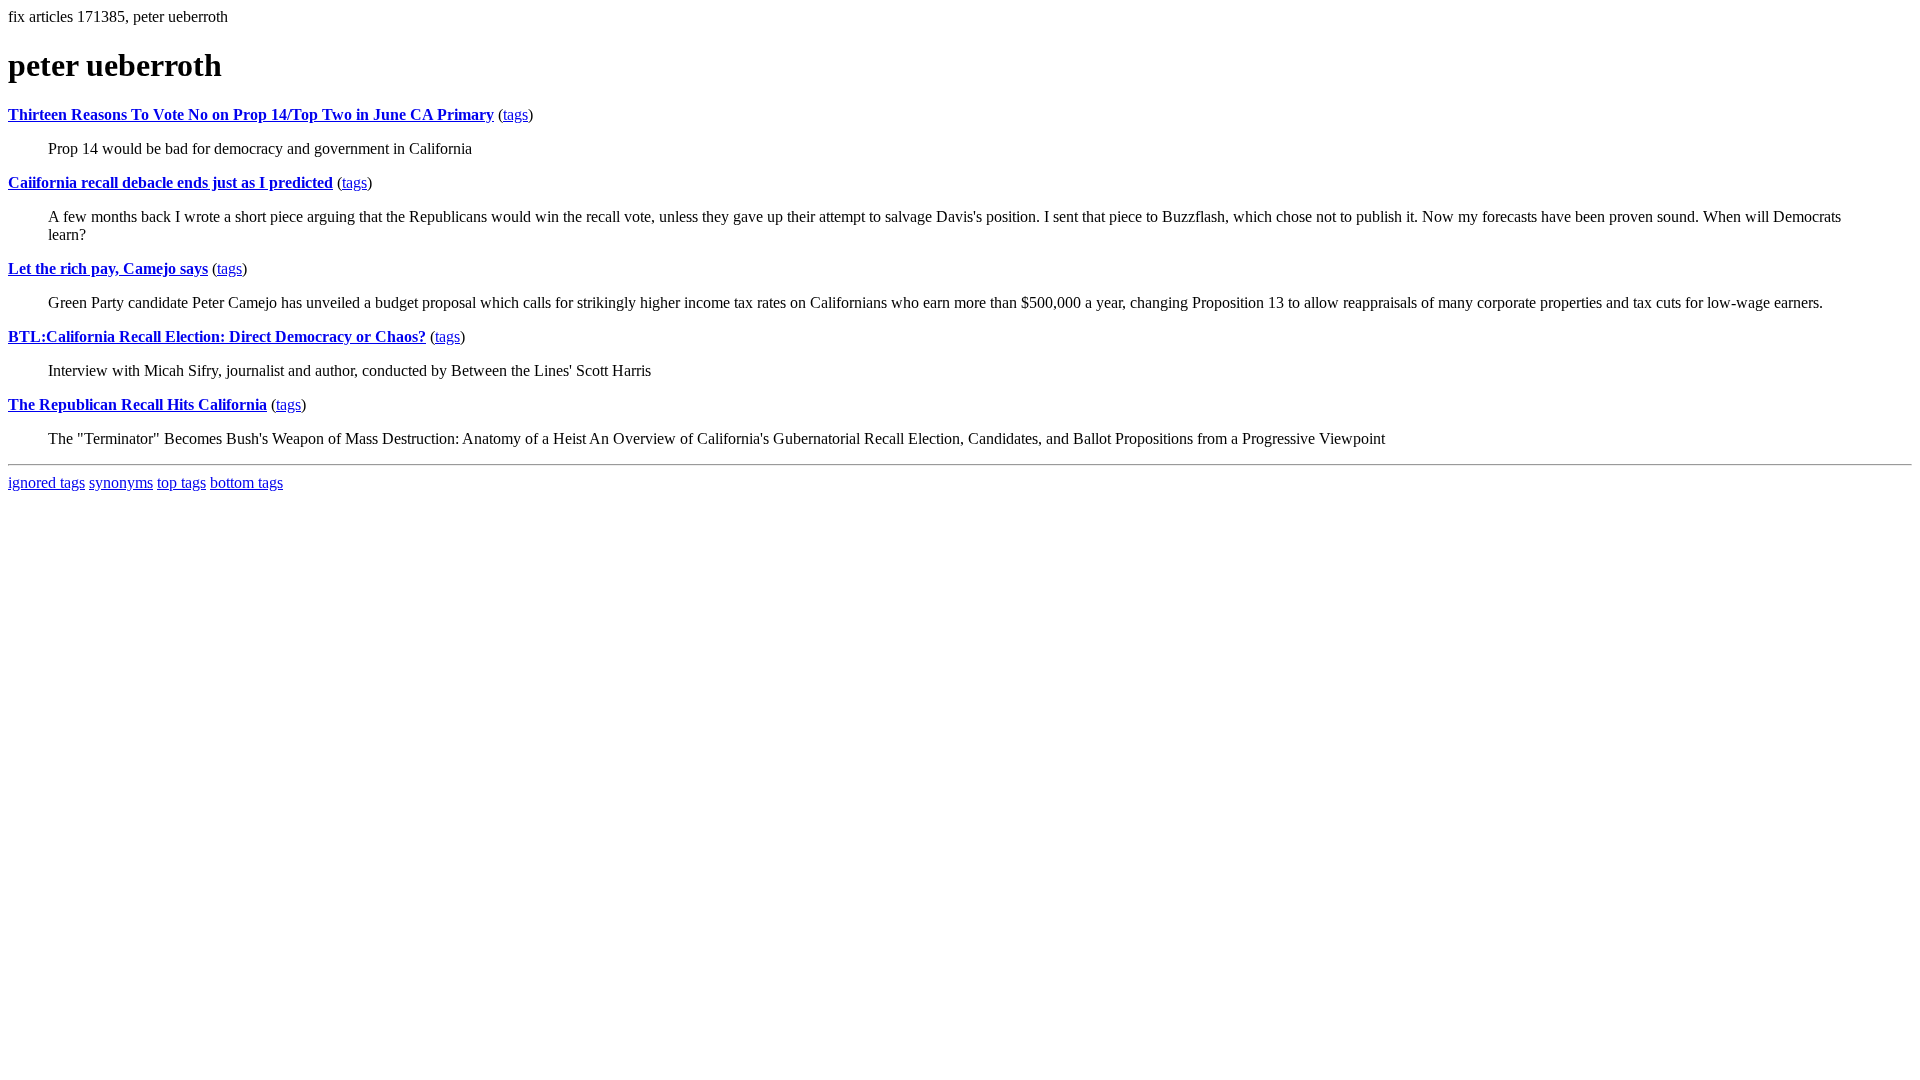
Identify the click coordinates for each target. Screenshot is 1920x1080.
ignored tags (46, 482)
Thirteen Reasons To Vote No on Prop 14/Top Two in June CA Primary (251, 114)
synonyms (121, 482)
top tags (181, 482)
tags (515, 114)
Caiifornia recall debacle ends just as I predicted (170, 182)
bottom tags (246, 482)
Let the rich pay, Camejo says (108, 268)
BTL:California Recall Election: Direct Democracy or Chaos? (217, 336)
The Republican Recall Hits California (137, 404)
